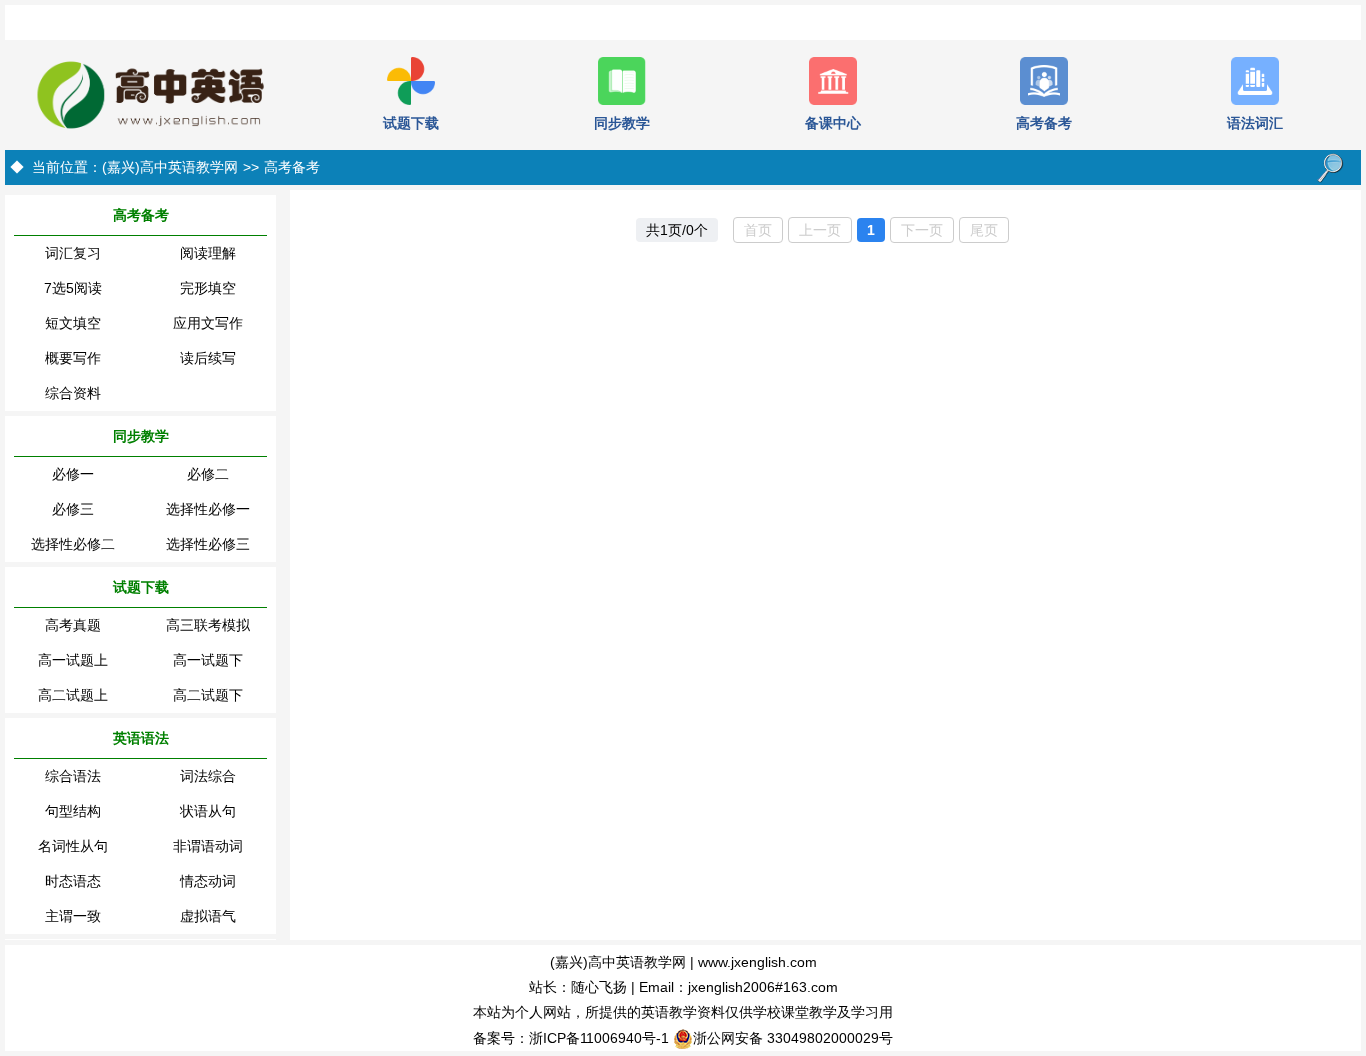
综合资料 (73, 393)
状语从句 (208, 811)
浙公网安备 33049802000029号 (793, 1038)
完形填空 (208, 288)
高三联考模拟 (208, 625)
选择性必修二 (73, 544)
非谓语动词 (208, 846)
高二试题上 (73, 695)
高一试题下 (208, 660)
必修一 (73, 474)
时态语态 (73, 881)
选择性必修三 (208, 544)
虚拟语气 (208, 916)
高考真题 (73, 625)
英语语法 (141, 738)
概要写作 (73, 358)
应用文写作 (208, 323)
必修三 (73, 509)
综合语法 (73, 776)
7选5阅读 (73, 288)
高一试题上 (73, 660)
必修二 (208, 474)
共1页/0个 (677, 230)
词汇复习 (73, 253)
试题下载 (141, 587)
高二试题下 (208, 695)
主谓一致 (73, 916)
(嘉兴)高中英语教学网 (170, 167)
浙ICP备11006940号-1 (599, 1038)
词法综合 (208, 776)
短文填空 (73, 323)
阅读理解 (208, 253)
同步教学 (141, 436)
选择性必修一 (208, 509)
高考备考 (292, 167)
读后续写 (208, 358)
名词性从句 (73, 846)
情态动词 (208, 881)
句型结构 (73, 811)
